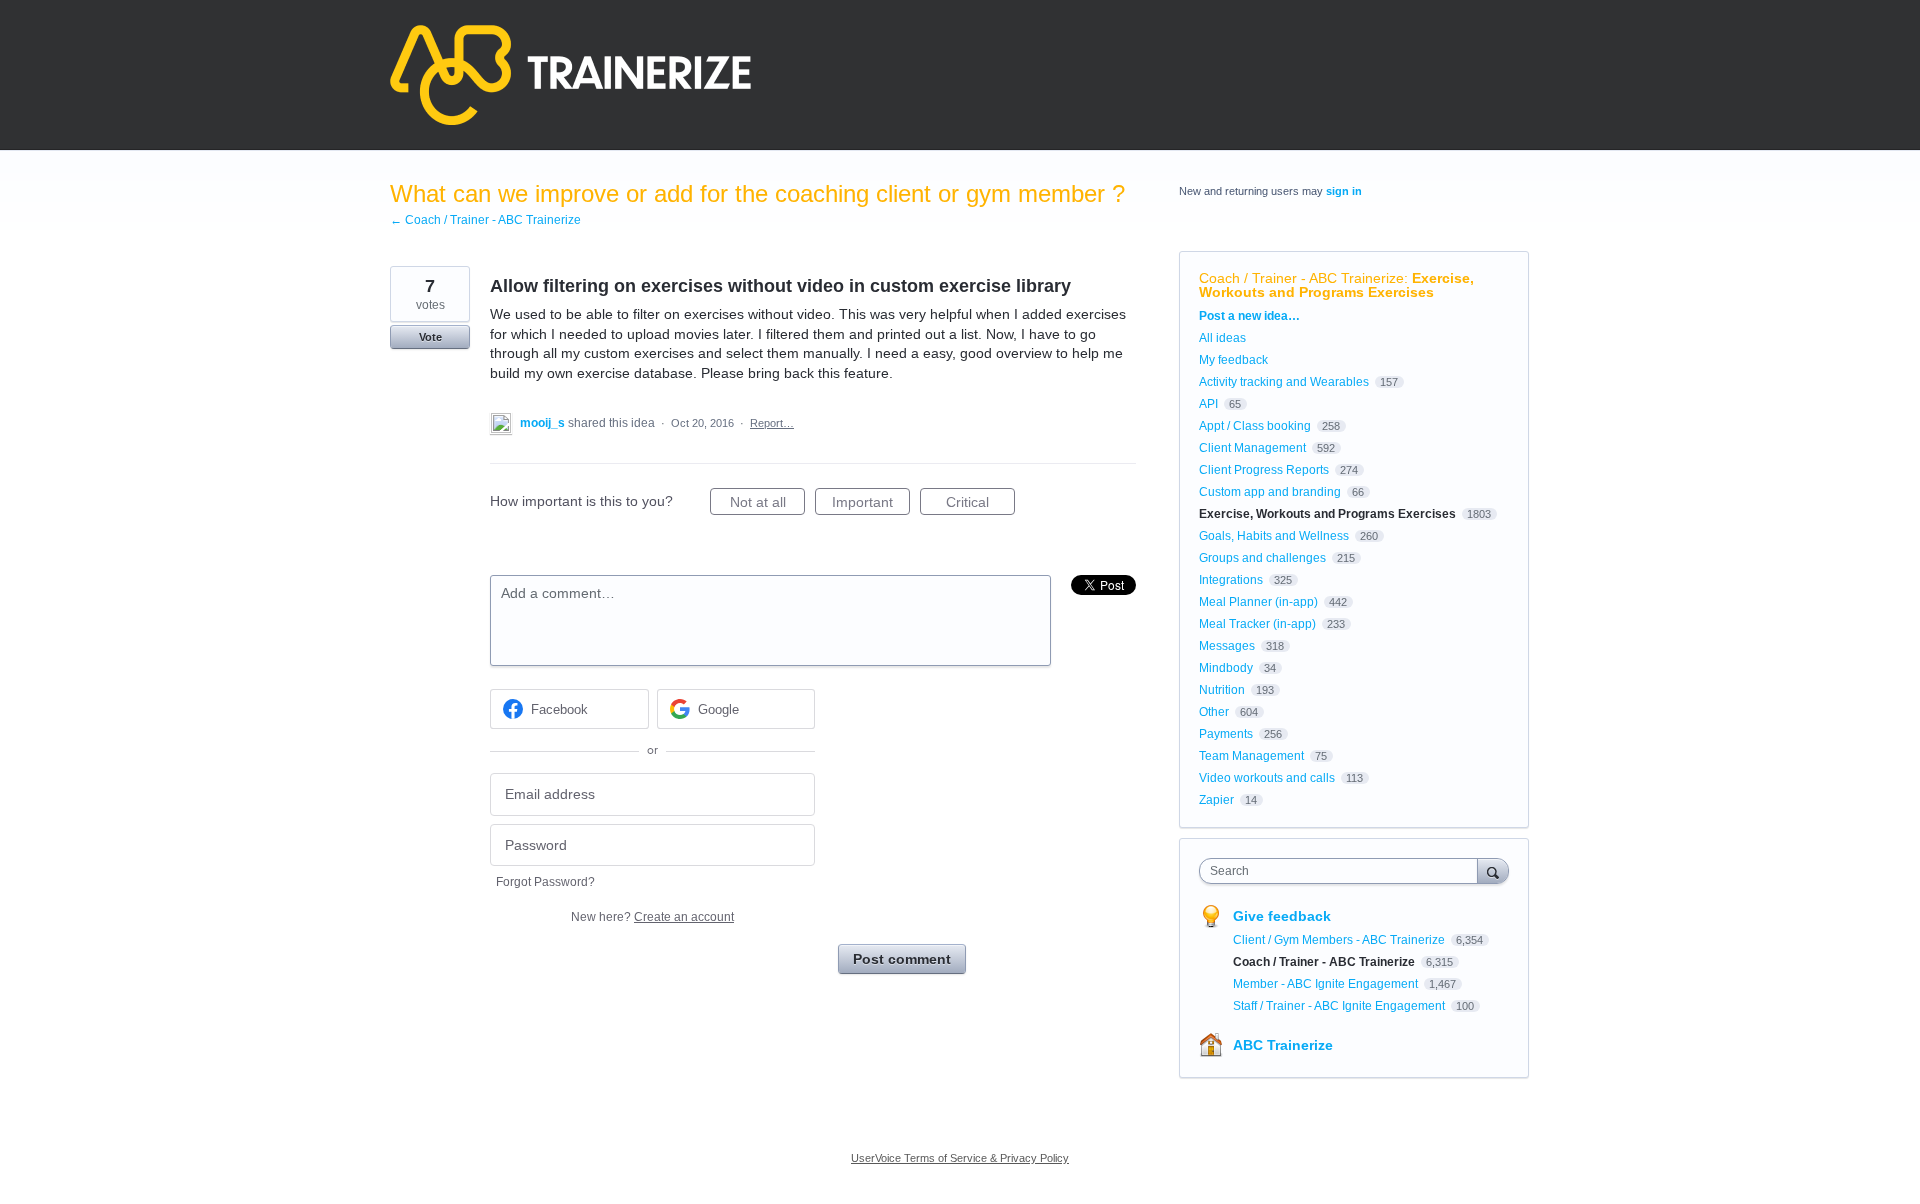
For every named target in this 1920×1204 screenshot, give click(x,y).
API (1208, 404)
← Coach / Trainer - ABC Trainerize (485, 220)
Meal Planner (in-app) (1258, 602)
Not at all (767, 504)
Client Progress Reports (1264, 470)
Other (1214, 712)
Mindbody (1226, 668)
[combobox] (1343, 871)
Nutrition (1222, 690)
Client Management (1252, 448)
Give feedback (1282, 916)
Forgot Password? (545, 882)
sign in (1344, 191)
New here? (652, 917)
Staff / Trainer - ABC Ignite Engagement (1340, 1006)
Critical (980, 504)
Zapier (1216, 800)
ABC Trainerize (1283, 1045)
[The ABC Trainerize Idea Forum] (570, 75)
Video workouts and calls (1267, 778)
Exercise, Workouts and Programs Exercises (1336, 285)
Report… (772, 423)
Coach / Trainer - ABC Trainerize (1301, 278)
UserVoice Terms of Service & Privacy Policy (960, 1158)
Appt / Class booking (1255, 426)
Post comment (902, 959)
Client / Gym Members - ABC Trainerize (1340, 940)
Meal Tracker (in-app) (1257, 624)
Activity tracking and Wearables (1284, 382)
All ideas (1222, 338)
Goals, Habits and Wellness (1274, 536)
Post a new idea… (1249, 316)
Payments (1226, 734)
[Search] (1493, 870)
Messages (1227, 646)
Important (871, 504)
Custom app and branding (1270, 492)
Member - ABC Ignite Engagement (1327, 984)
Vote (430, 337)
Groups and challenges (1262, 558)
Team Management (1251, 756)
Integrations (1231, 580)
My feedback (1233, 360)
